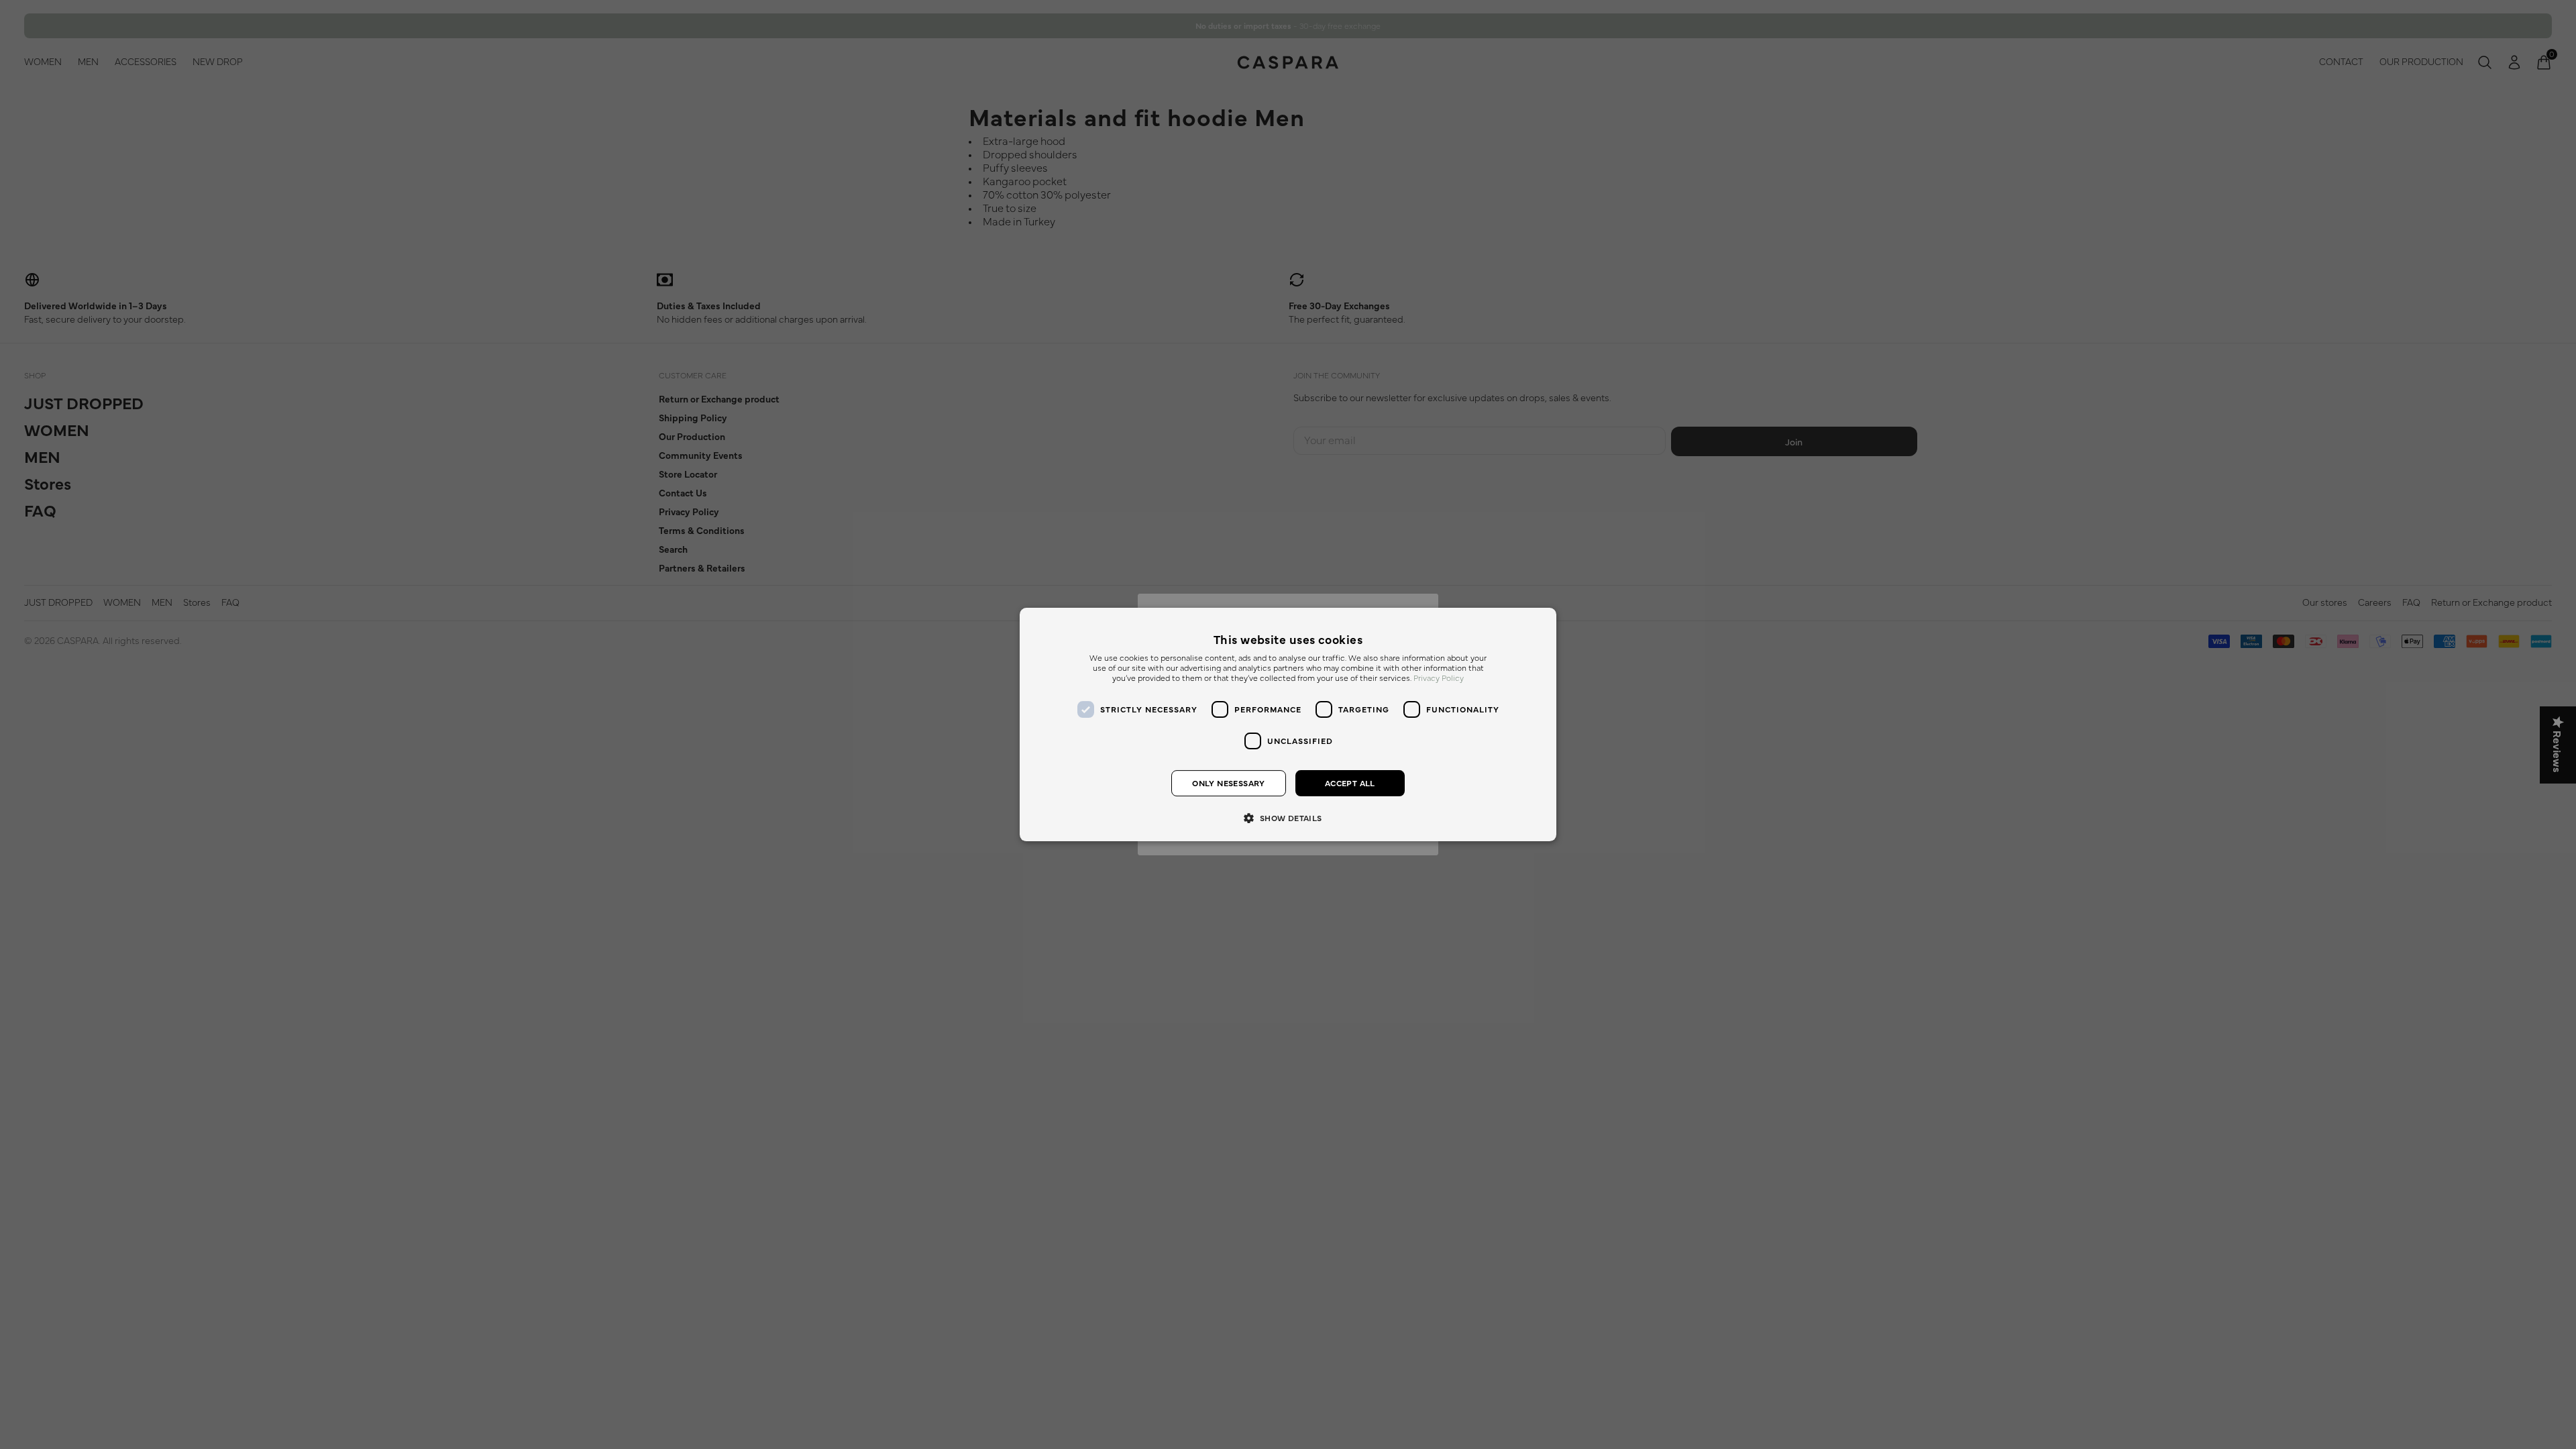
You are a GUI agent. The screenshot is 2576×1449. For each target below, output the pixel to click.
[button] (1288, 817)
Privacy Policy (1439, 679)
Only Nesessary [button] (1229, 784)
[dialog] (1288, 724)
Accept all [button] (1350, 784)
